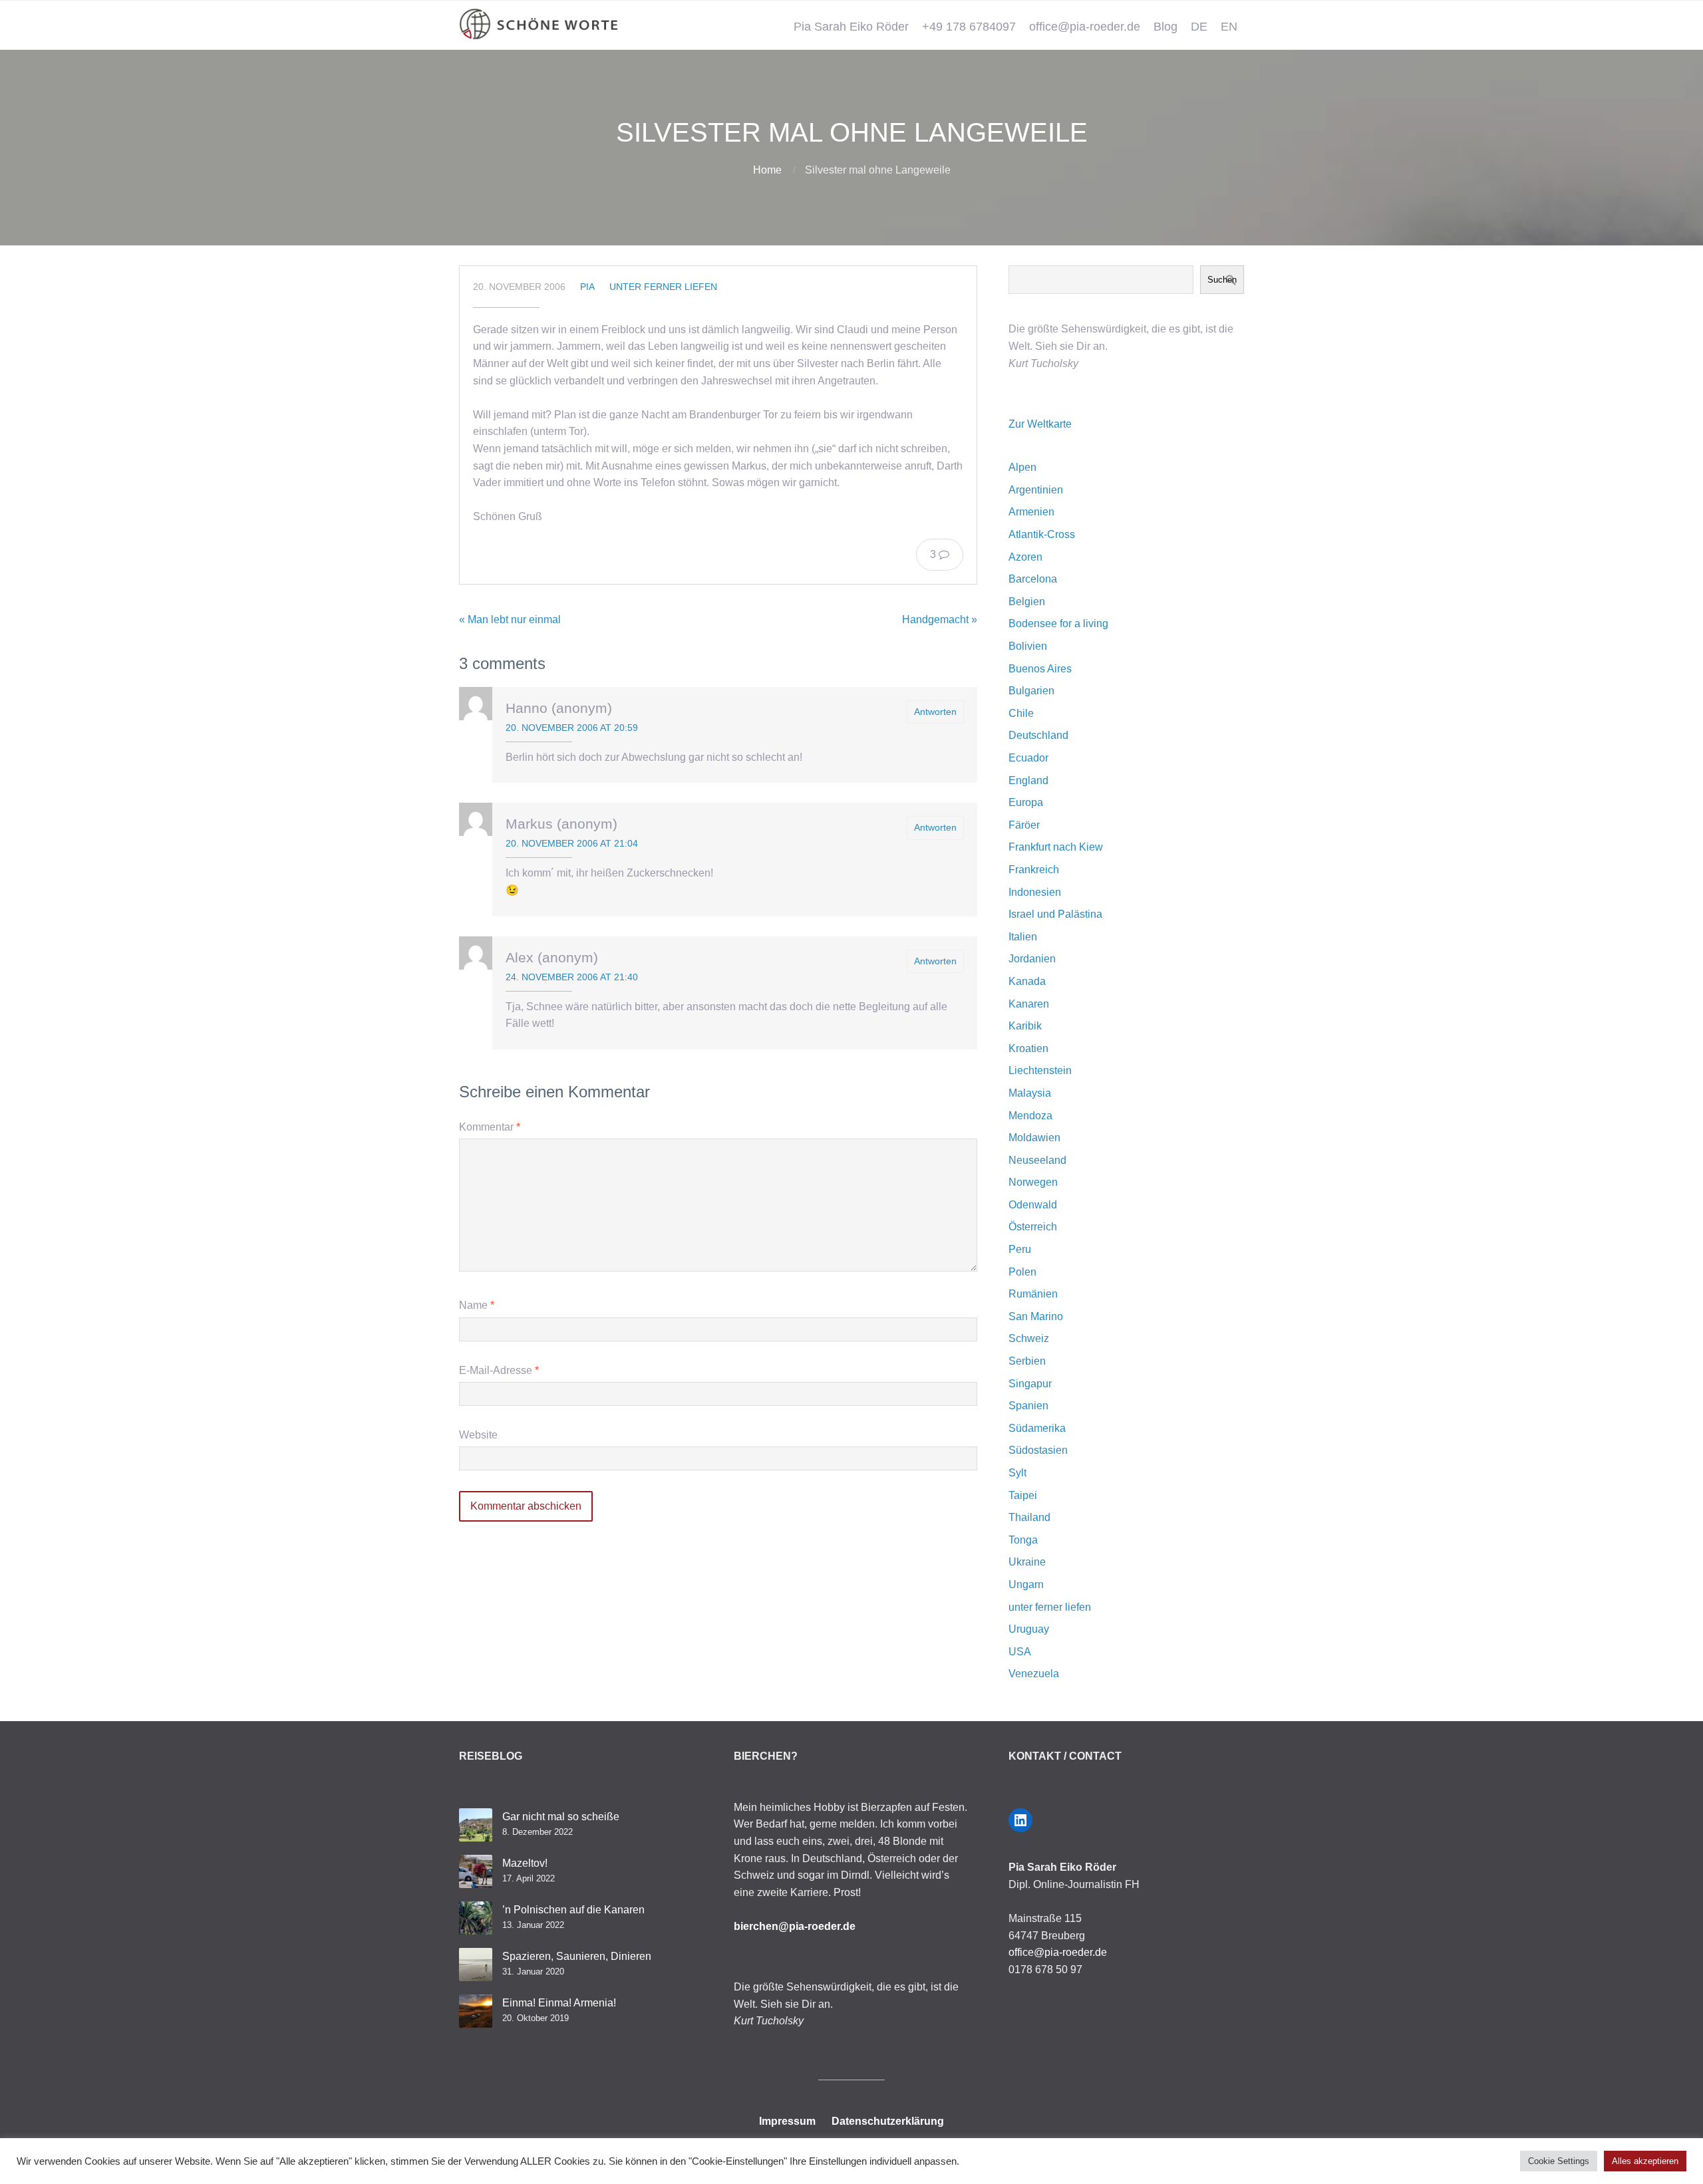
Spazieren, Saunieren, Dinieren (577, 1956)
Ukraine (1027, 1562)
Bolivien (1028, 646)
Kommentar (490, 1127)
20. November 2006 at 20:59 (572, 728)
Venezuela (1034, 1674)
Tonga (1023, 1540)
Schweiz (1029, 1338)
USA (1020, 1652)
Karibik (1025, 1026)
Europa (1026, 802)
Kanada (1027, 981)
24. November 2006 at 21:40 (572, 977)
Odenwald (1033, 1205)
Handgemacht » (940, 619)
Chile (1021, 713)
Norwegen (1033, 1182)
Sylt (1017, 1473)
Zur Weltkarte (1040, 424)
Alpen (1022, 467)
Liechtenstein (1040, 1070)
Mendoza (1030, 1116)
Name (477, 1305)
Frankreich (1034, 870)
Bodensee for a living (1058, 623)
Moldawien (1034, 1138)
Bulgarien (1031, 691)
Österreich (1033, 1227)
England (1028, 780)
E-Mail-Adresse (499, 1370)
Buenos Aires (1040, 669)
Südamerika (1037, 1428)
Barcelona (1033, 579)
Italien (1023, 937)
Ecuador (1028, 758)
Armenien (1031, 512)
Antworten (935, 712)
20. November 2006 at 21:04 (572, 843)
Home (767, 170)
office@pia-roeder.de (1085, 27)
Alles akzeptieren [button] (1645, 2161)
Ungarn (1026, 1584)
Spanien (1028, 1406)
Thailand (1029, 1517)
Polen (1022, 1272)
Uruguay (1029, 1629)
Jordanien (1032, 959)
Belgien (1027, 602)
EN (1229, 27)
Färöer (1024, 825)
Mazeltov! (525, 1863)
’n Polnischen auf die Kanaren (573, 1910)
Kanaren (1029, 1004)
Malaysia (1030, 1093)
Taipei (1023, 1495)
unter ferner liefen (663, 287)
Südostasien (1038, 1450)
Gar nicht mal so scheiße (561, 1817)
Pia (587, 287)
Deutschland (1038, 735)
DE (1199, 27)
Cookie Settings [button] (1559, 2161)
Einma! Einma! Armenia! (559, 2003)
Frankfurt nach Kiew (1056, 847)
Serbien (1027, 1361)
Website (478, 1435)
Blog (1165, 27)
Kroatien (1028, 1048)
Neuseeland (1037, 1160)
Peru (1020, 1249)
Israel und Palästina (1055, 914)
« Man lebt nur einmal (510, 619)
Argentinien (1036, 490)
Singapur (1030, 1384)
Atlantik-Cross (1042, 534)
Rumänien (1033, 1294)
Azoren (1025, 557)
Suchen (1222, 280)
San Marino (1036, 1316)
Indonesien (1035, 892)
